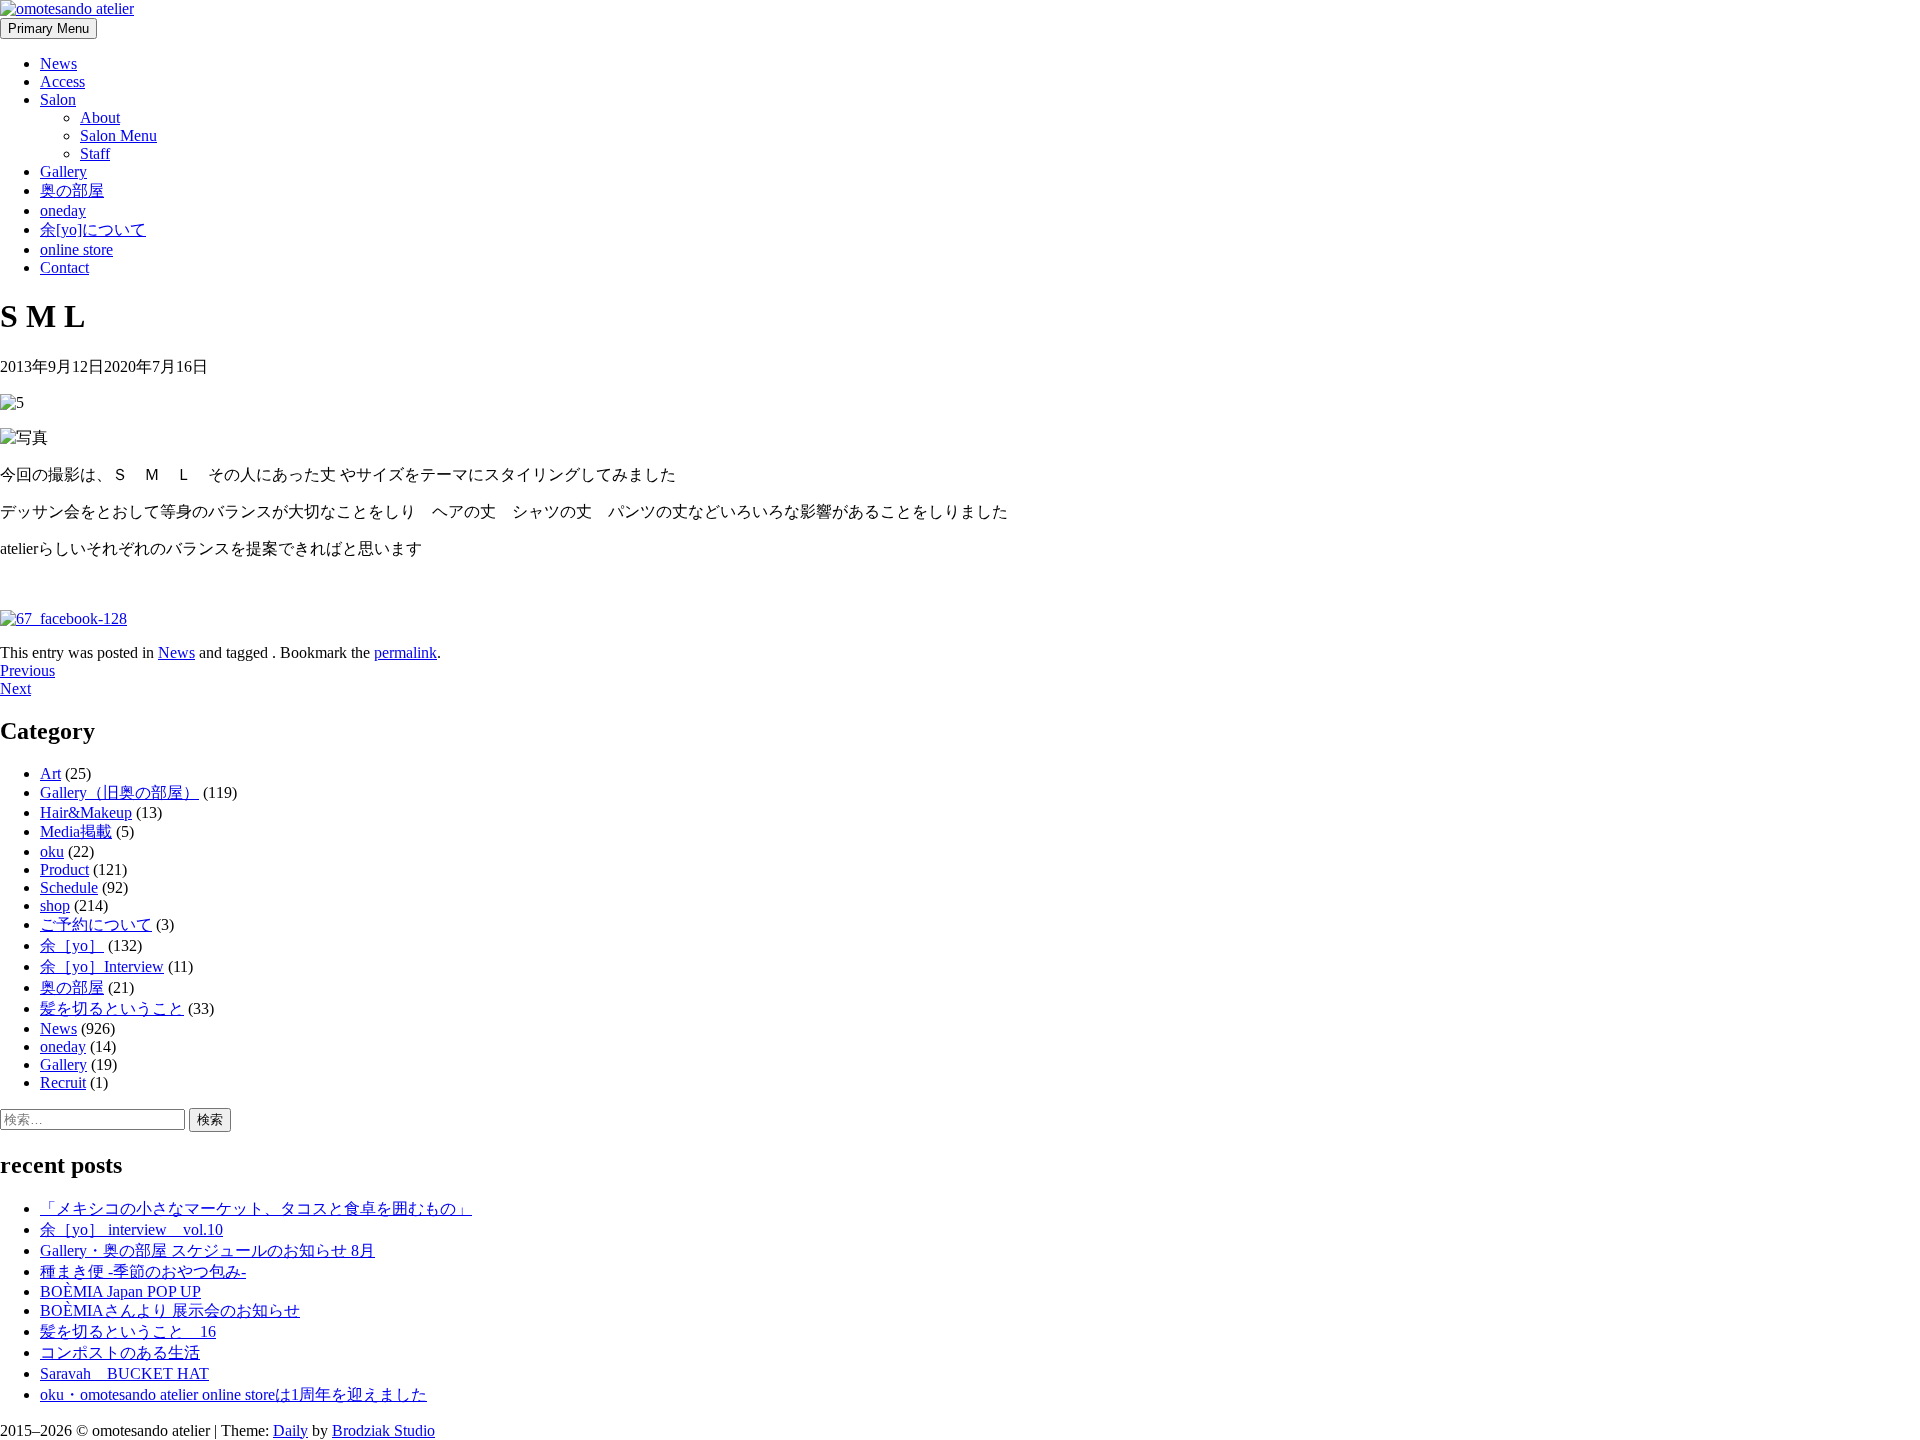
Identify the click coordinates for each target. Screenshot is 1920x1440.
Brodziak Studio (383, 1430)
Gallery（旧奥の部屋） (119, 792)
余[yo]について (93, 229)
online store (76, 249)
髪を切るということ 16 (128, 1331)
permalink (405, 652)
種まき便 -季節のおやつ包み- (143, 1271)
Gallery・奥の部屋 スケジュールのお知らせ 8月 (207, 1250)
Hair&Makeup (86, 812)
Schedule (69, 887)
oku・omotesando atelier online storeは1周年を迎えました (233, 1394)
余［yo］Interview (102, 966)
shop (55, 905)
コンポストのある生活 (120, 1352)
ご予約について (96, 924)
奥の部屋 (72, 190)
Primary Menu (48, 28)
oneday (63, 210)
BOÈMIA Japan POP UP (120, 1291)
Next (15, 688)
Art (50, 773)
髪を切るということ (112, 1008)
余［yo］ (72, 945)
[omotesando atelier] (67, 8)
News (58, 63)
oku (52, 851)
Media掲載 (76, 831)
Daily (290, 1430)
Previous (27, 670)
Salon (58, 99)
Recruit (63, 1082)
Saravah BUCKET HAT (124, 1373)
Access (62, 81)
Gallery (63, 171)
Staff (95, 153)
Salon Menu (118, 135)
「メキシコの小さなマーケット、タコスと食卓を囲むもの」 (256, 1208)
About (100, 117)
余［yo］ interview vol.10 (131, 1229)
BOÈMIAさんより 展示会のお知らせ (170, 1310)
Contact (64, 267)
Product (64, 869)
